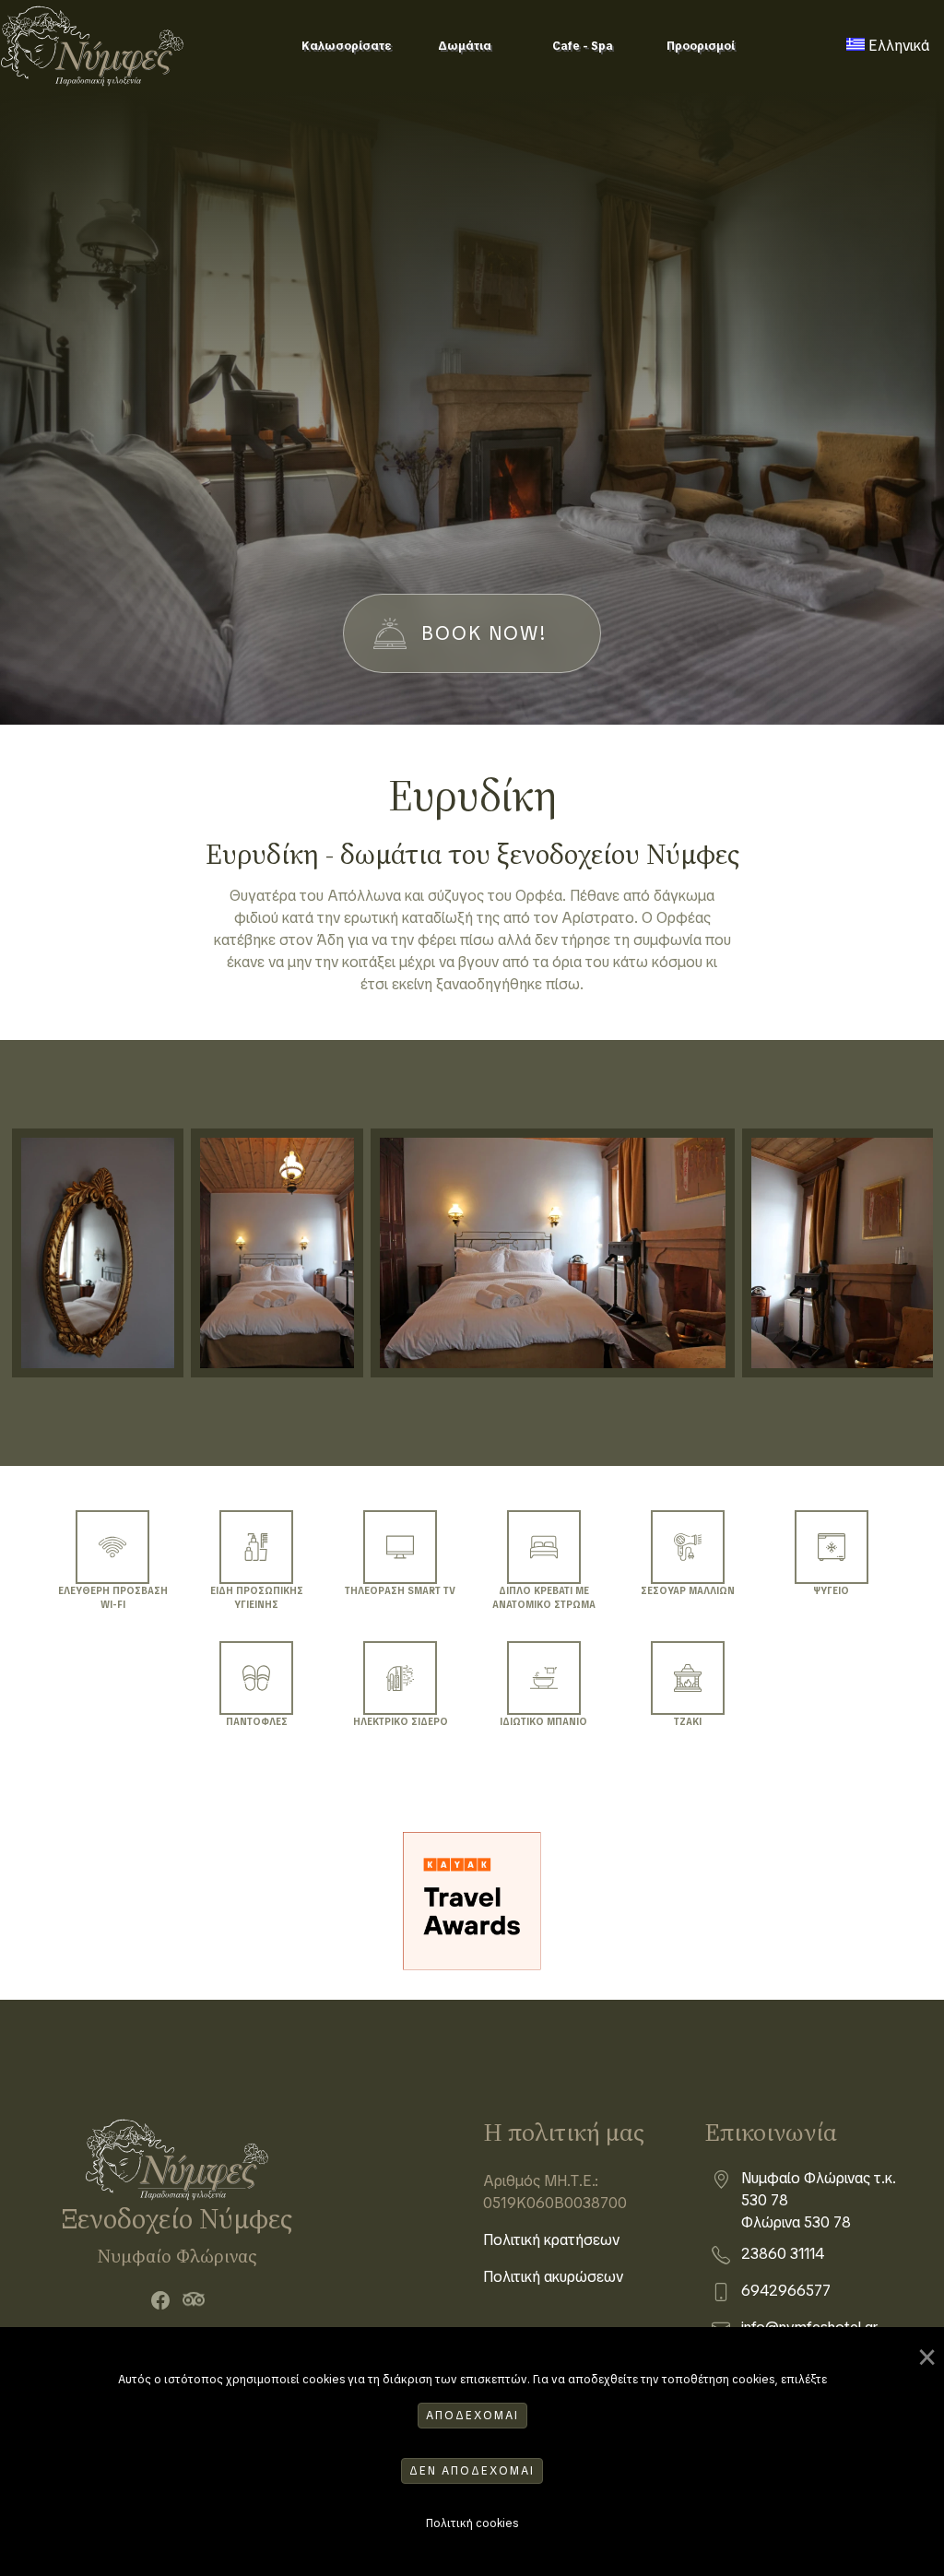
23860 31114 (783, 2254)
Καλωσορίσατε (346, 46)
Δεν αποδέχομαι (472, 2471)
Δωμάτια (465, 46)
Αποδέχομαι (472, 2416)
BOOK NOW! (484, 633)
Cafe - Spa (583, 46)
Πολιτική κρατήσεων (551, 2240)
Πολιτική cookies (472, 2523)
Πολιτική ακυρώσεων (553, 2277)
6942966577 (786, 2291)
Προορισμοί (701, 46)
